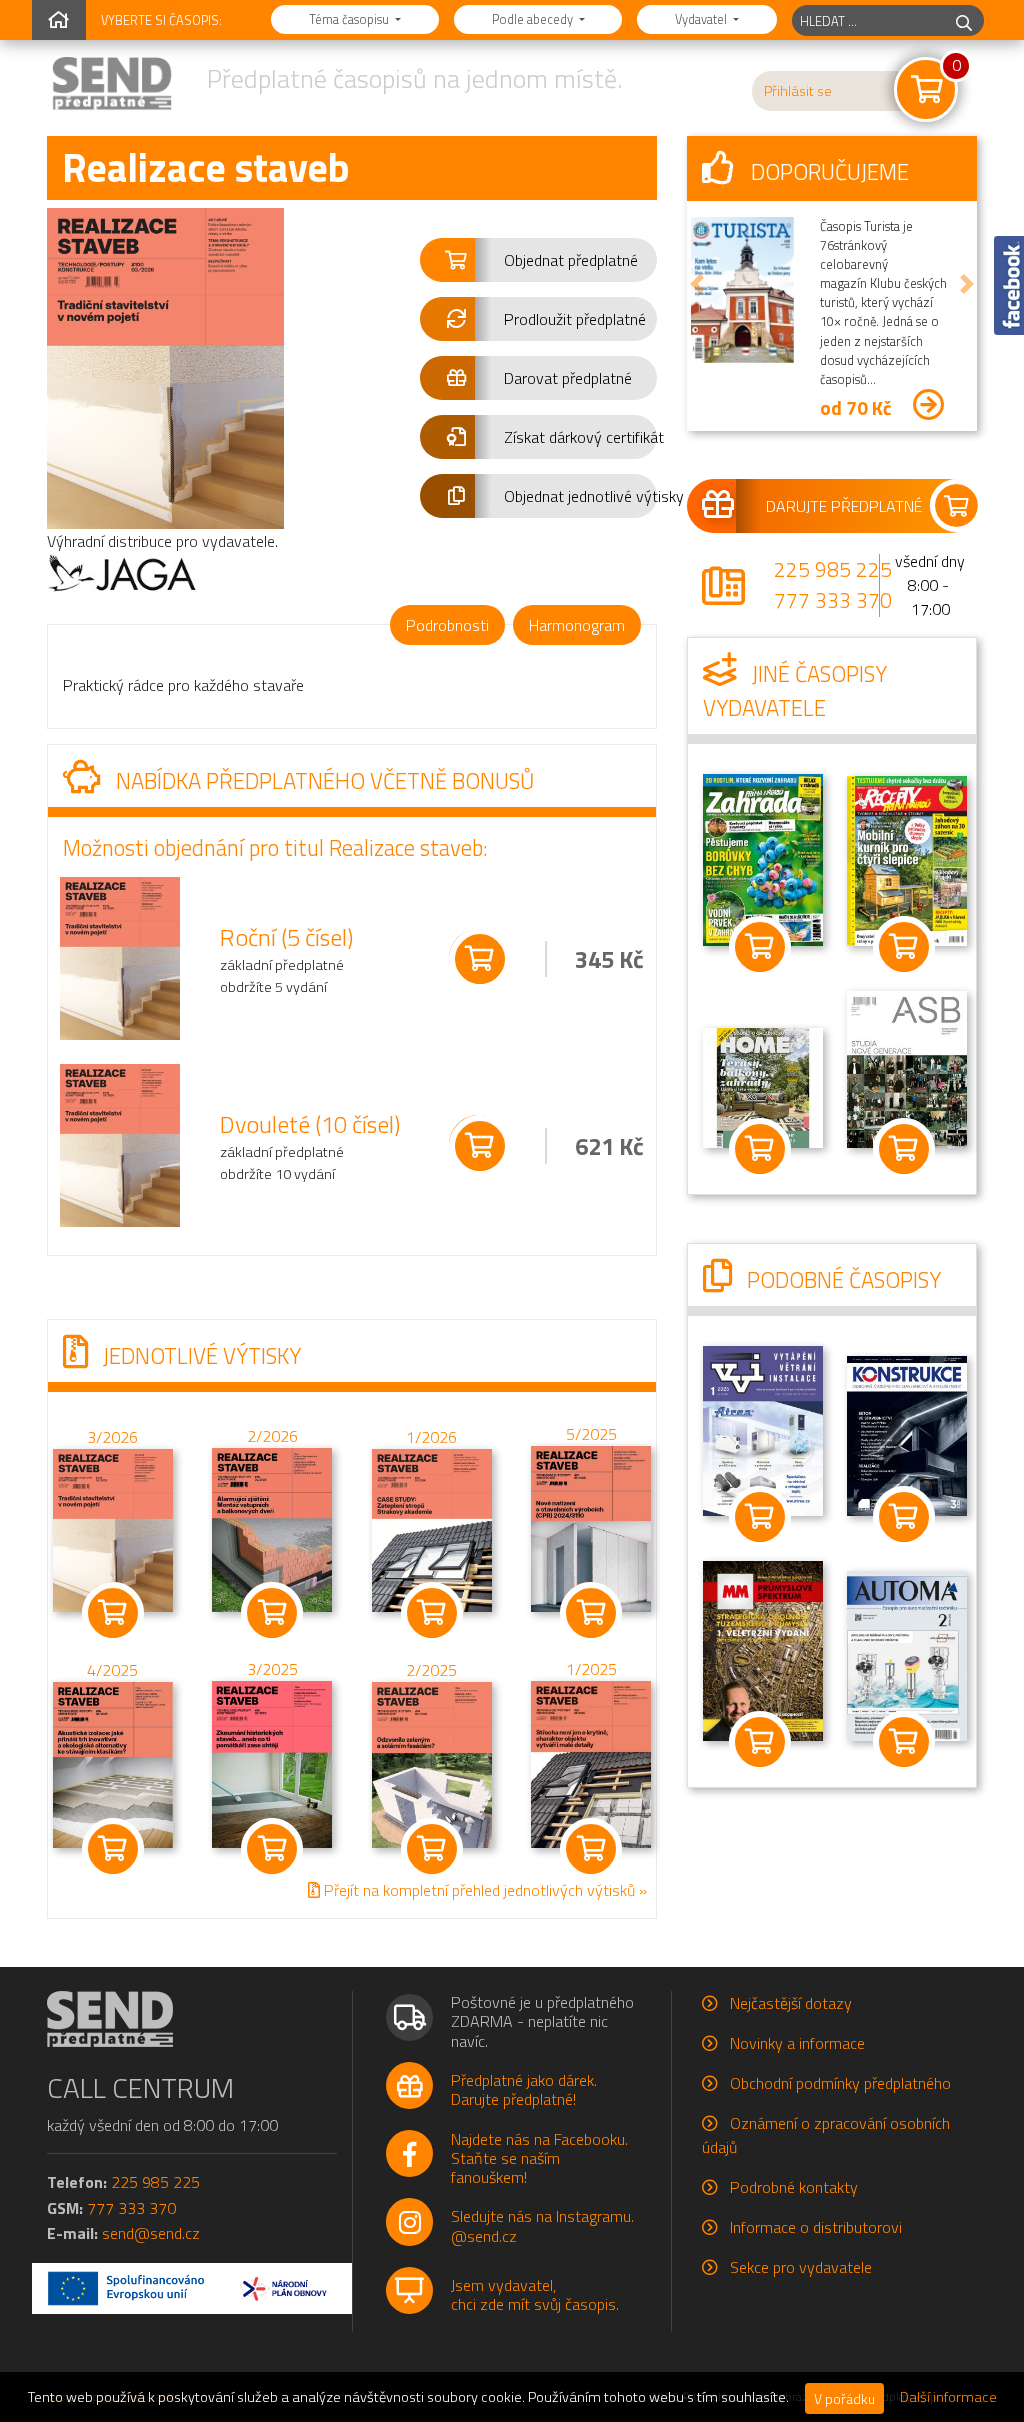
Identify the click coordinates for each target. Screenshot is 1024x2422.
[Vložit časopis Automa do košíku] (904, 1742)
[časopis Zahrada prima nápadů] (763, 858)
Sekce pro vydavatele (801, 2267)
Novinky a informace (797, 2043)
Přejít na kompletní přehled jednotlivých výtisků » (483, 1890)
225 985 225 (833, 569)
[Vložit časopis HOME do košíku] (760, 1149)
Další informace (948, 2397)
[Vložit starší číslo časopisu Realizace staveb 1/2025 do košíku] (591, 1763)
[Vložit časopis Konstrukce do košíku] (904, 1517)
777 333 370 (833, 600)
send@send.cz (151, 2233)
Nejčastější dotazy (791, 2003)
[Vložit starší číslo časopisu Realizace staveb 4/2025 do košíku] (113, 1764)
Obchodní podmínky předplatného (840, 2083)
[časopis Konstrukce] (907, 1434)
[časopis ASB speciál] (907, 1067)
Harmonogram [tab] (577, 625)
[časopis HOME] (763, 1086)
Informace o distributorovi (816, 2227)
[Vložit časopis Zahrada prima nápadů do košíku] (760, 947)
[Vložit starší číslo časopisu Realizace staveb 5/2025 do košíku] (591, 1527)
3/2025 (272, 1670)
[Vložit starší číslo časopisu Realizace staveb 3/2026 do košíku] (113, 1528)
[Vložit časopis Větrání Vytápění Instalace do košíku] (760, 1517)
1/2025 (591, 1669)
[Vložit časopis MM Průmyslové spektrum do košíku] (760, 1742)
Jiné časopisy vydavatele (795, 691)
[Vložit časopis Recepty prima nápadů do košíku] (904, 947)
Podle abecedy (534, 19)
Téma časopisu (350, 19)
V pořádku (844, 2398)
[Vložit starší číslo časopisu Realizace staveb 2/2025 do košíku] (432, 1763)
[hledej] (964, 20)
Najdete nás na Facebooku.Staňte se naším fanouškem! (539, 2158)
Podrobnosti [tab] (447, 625)
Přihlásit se (798, 91)
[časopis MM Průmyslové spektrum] (763, 1649)
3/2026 (112, 1437)
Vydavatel (702, 19)
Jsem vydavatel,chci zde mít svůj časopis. (535, 2294)
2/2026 (272, 1437)
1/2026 (431, 1437)
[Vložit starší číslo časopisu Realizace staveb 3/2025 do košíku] (272, 1763)
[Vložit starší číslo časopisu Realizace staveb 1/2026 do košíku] (432, 1528)
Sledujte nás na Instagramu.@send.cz (542, 2225)
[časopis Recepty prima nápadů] (907, 859)
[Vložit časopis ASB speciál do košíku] (904, 1149)
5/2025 (591, 1434)
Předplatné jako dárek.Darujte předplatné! (524, 2089)
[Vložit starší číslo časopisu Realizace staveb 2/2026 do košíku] (272, 1528)
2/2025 (431, 1670)
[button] (538, 260)
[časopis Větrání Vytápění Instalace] (763, 1429)
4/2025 (112, 1671)
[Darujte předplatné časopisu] (832, 506)
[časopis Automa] (907, 1654)
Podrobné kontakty (794, 2187)
